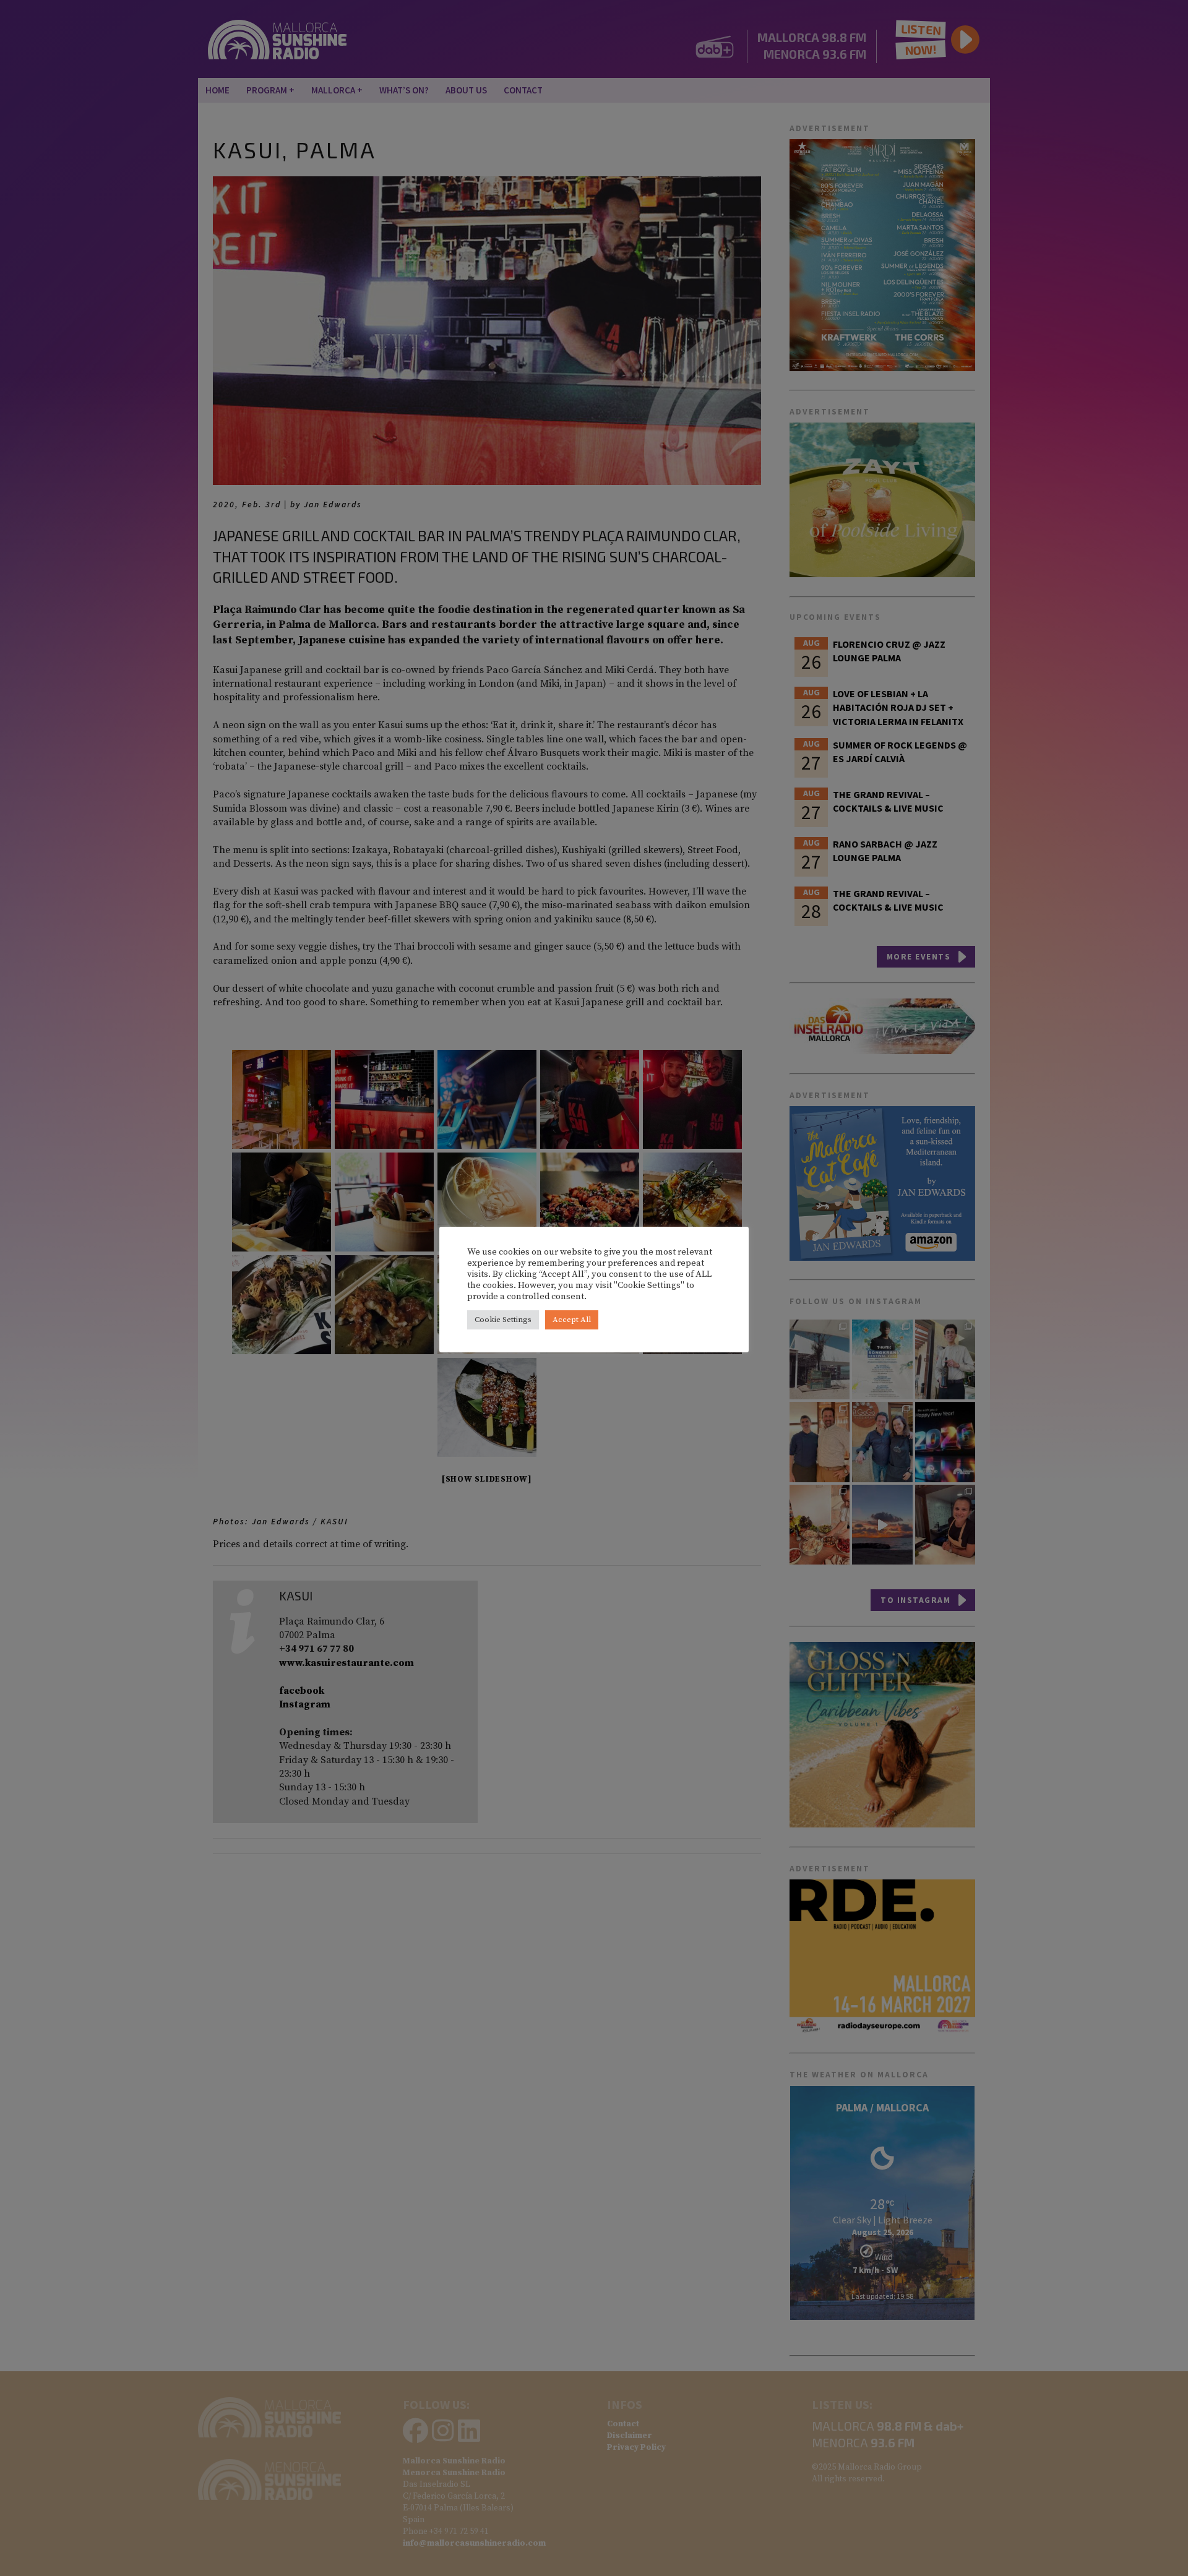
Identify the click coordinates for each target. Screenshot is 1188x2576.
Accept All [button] (572, 1320)
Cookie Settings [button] (503, 1320)
